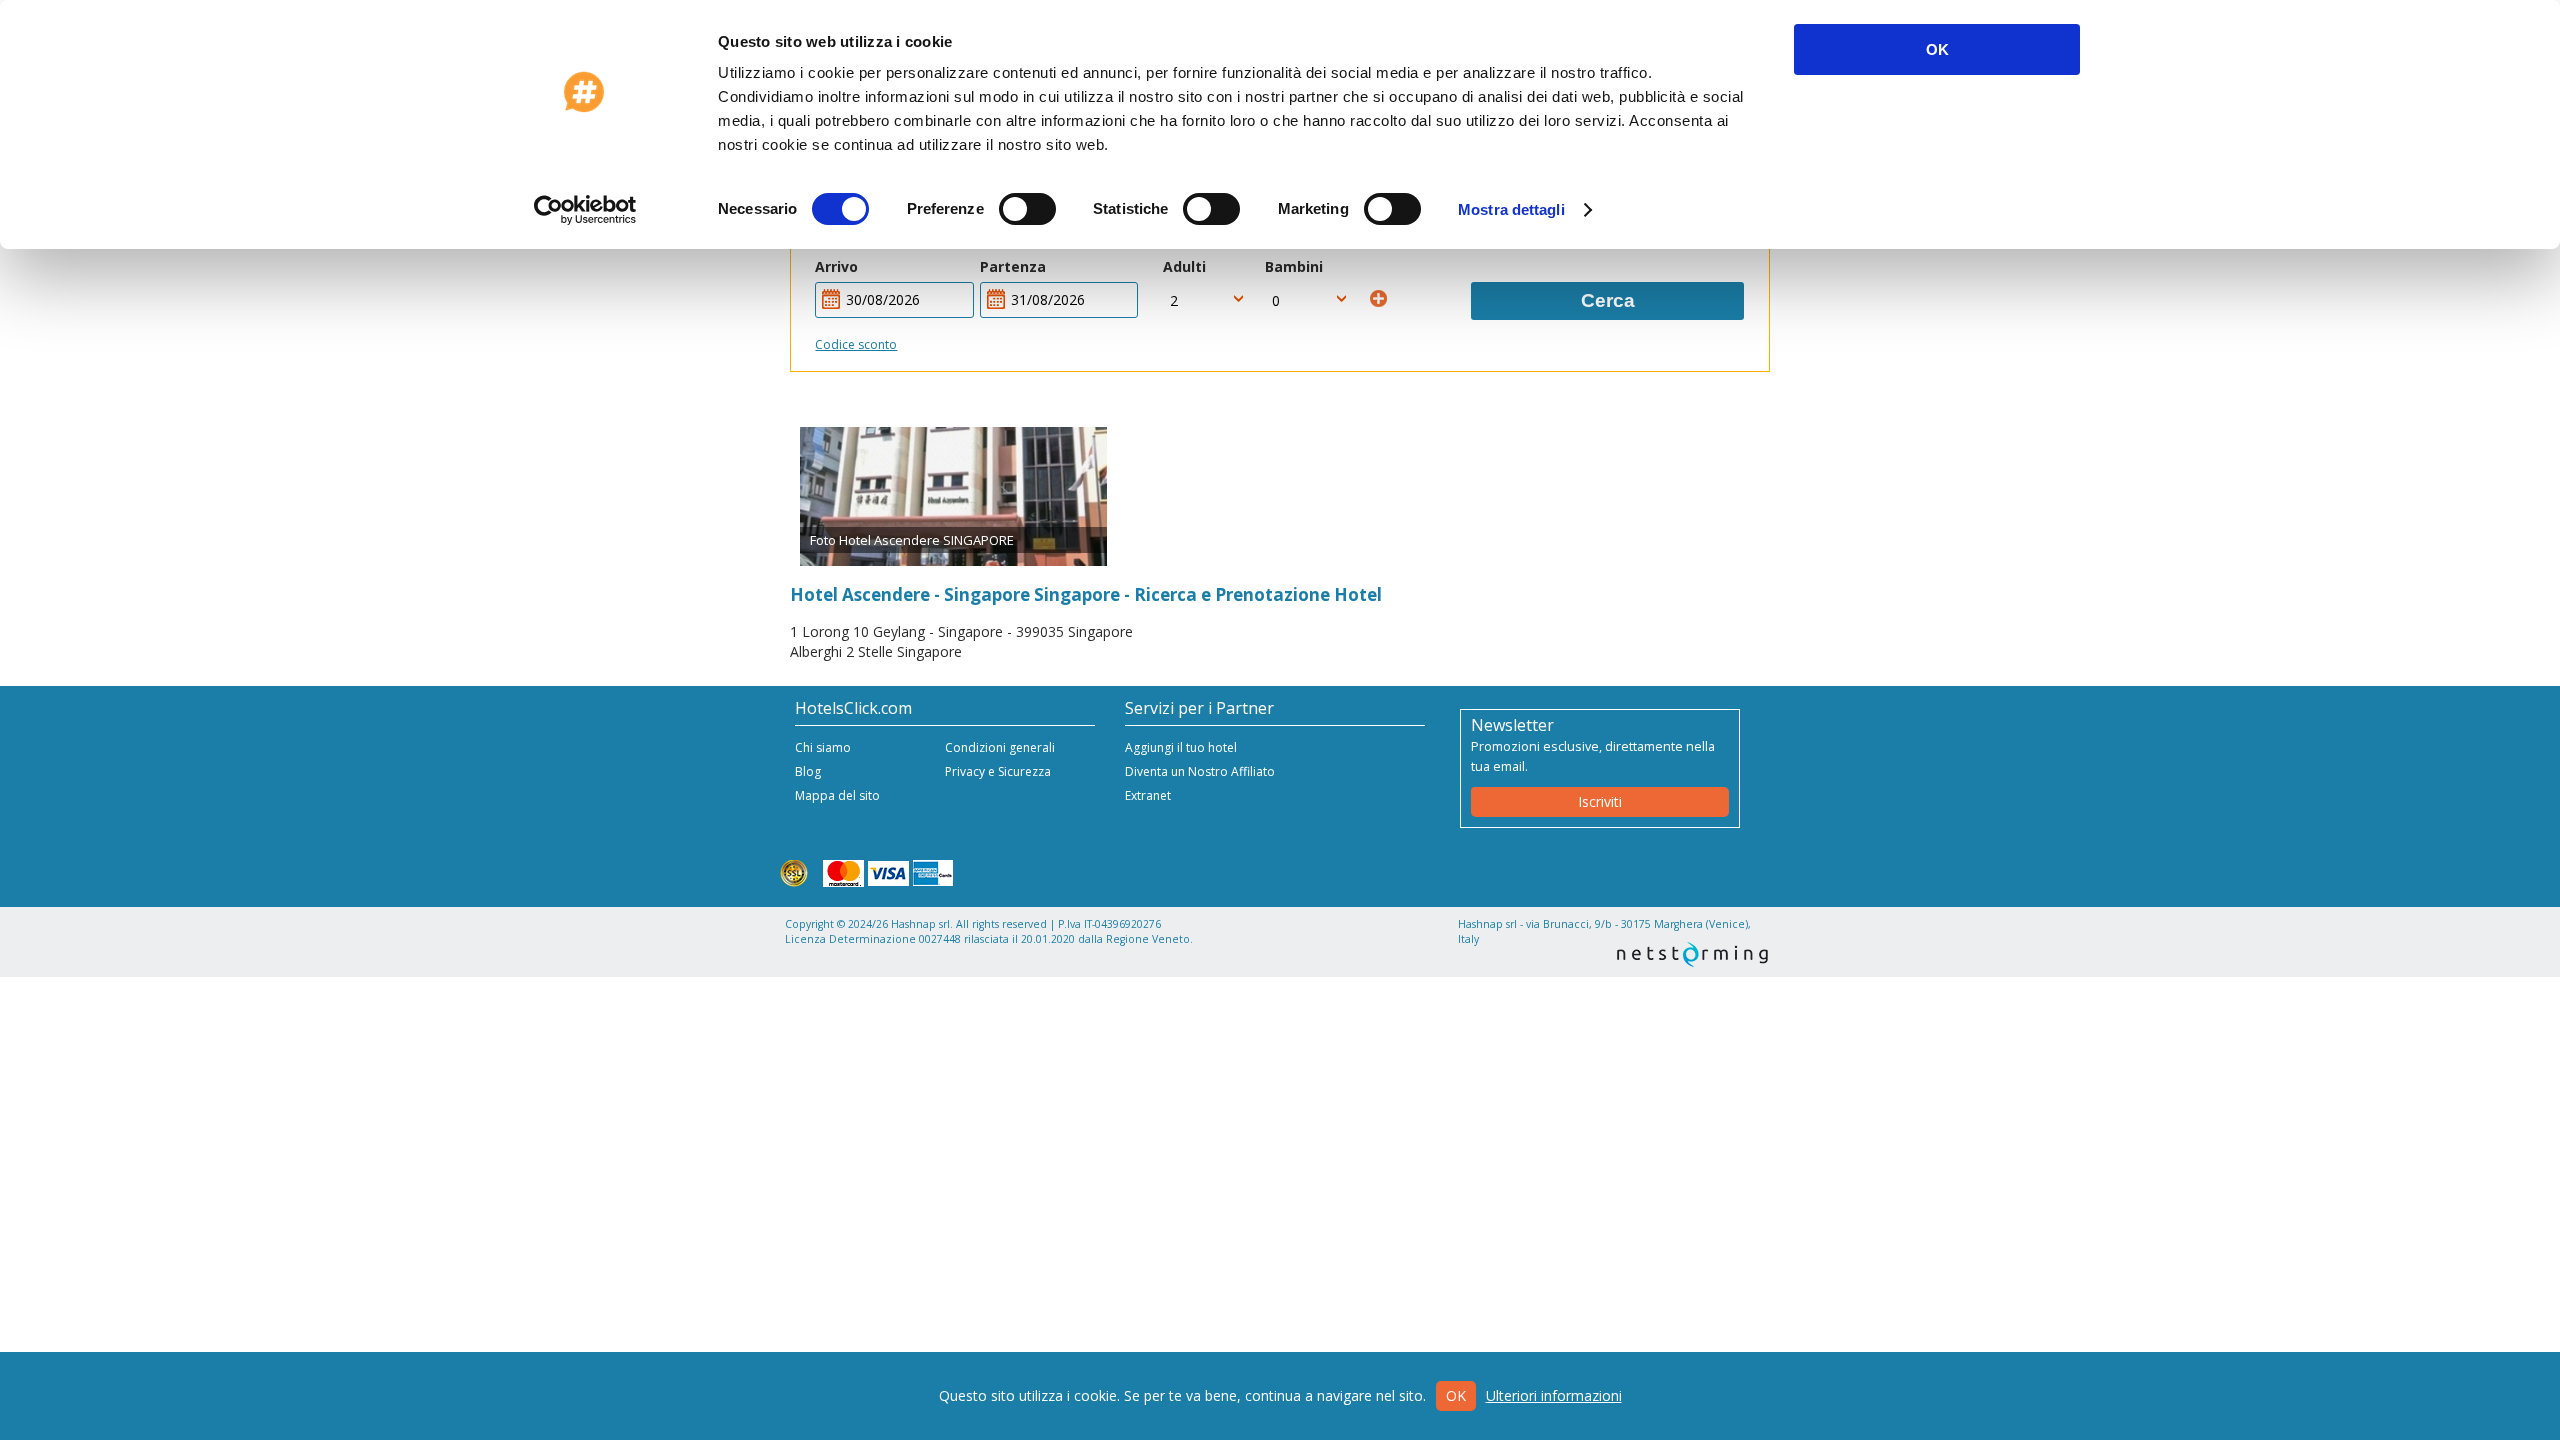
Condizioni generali (1000, 747)
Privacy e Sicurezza (998, 771)
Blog (808, 771)
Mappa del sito (837, 795)
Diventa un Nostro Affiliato (1200, 771)
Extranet (1148, 795)
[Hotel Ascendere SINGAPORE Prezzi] (953, 497)
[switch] (1027, 209)
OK (1937, 49)
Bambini (1294, 266)
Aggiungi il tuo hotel (1181, 747)
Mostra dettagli (1511, 209)
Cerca (1608, 300)
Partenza (1013, 266)
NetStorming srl (1692, 954)
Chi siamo (823, 747)
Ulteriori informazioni (1554, 1395)
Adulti (1184, 266)
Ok (1456, 1395)
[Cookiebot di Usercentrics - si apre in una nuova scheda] (585, 210)
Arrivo (836, 266)
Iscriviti (1600, 801)
